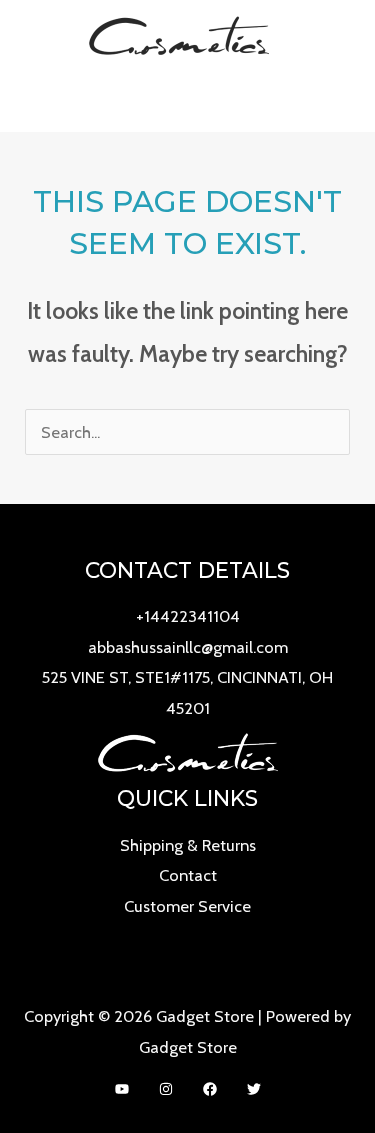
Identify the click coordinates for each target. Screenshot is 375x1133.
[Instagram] (166, 1089)
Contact (188, 875)
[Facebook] (210, 1089)
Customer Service (187, 906)
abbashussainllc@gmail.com (188, 647)
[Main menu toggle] (187, 101)
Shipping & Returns (188, 845)
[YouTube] (122, 1089)
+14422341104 (188, 616)
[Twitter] (254, 1089)
